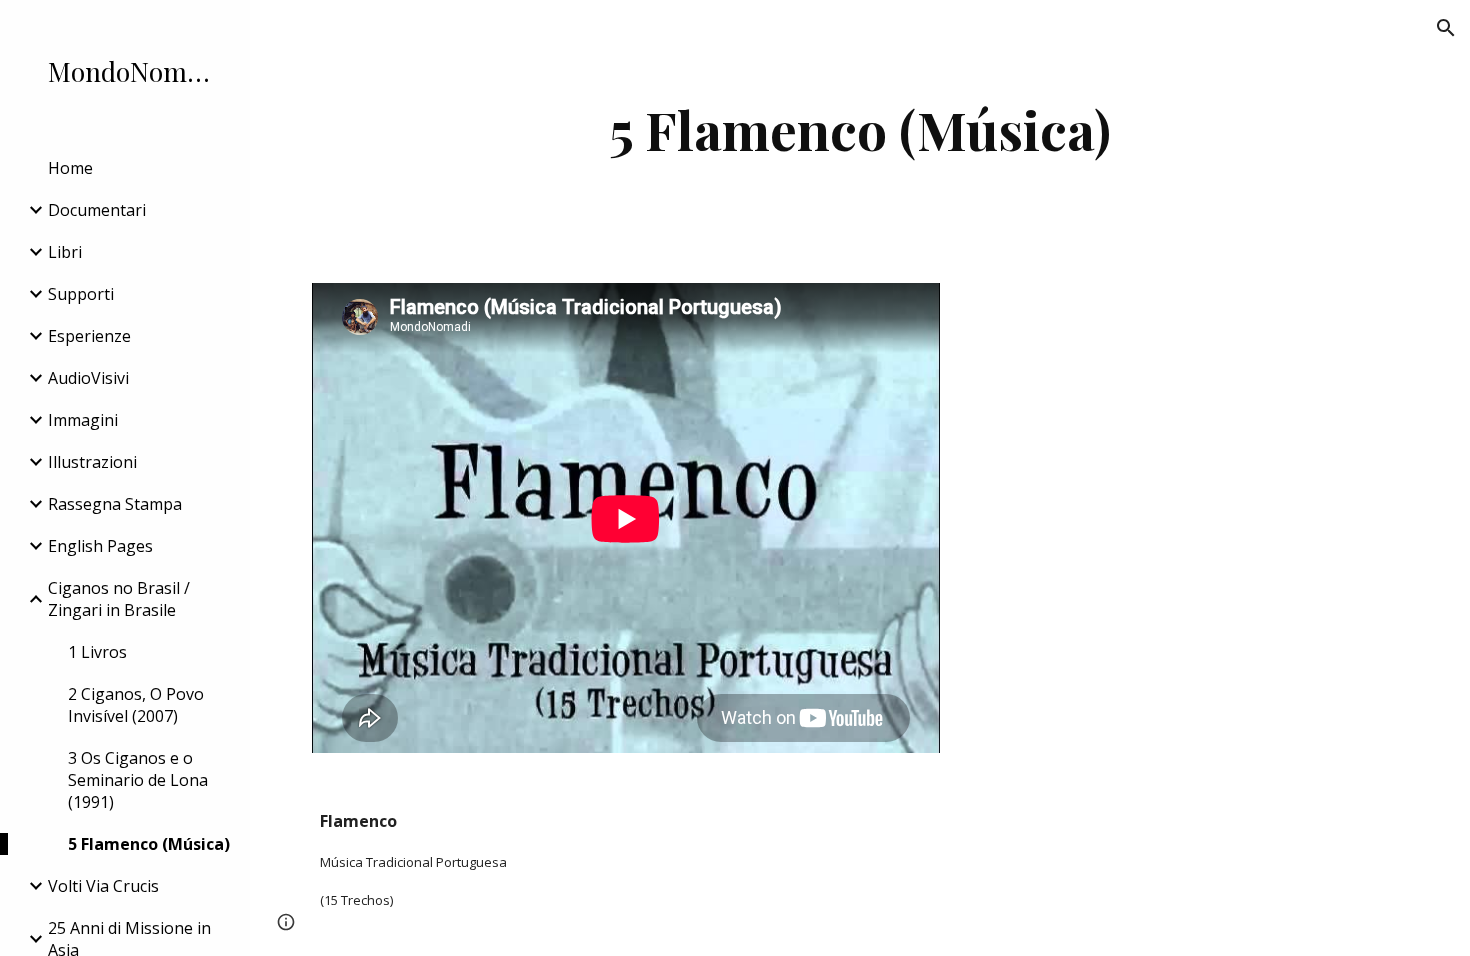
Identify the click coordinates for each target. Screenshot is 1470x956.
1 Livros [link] (97, 652)
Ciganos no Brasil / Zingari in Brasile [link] (119, 599)
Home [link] (70, 168)
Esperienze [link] (89, 336)
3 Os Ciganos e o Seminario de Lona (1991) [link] (138, 780)
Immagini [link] (83, 420)
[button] (1446, 28)
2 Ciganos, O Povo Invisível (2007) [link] (136, 705)
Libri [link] (65, 252)
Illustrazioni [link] (92, 462)
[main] (859, 129)
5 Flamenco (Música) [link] (149, 844)
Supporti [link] (81, 294)
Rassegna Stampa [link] (115, 504)
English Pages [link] (100, 546)
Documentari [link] (97, 210)
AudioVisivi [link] (88, 378)
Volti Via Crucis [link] (103, 886)
